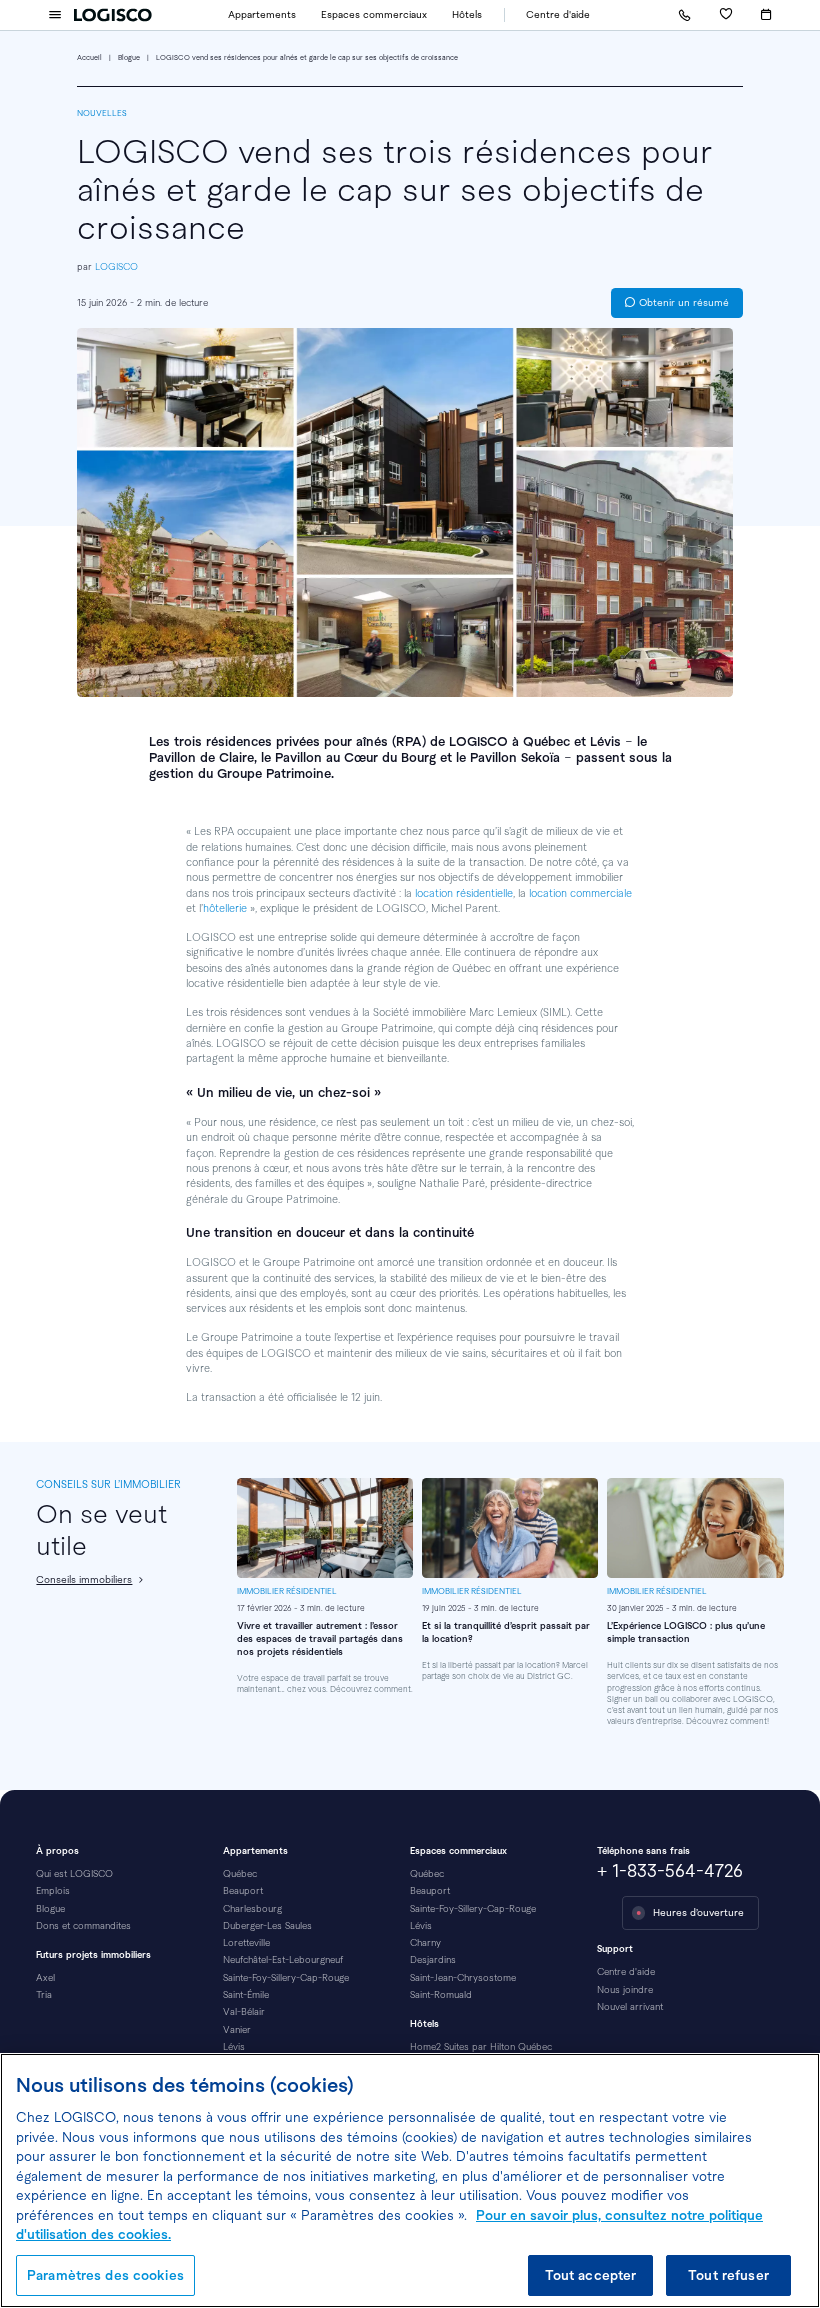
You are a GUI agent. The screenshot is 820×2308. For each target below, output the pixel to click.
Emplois (53, 1890)
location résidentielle (464, 893)
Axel (45, 1977)
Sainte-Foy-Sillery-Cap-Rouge (286, 1977)
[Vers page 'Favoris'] (725, 15)
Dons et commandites (83, 1925)
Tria (44, 1994)
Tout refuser (728, 2275)
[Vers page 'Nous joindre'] (684, 15)
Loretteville (246, 1942)
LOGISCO (116, 266)
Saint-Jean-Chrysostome (463, 1977)
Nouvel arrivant (630, 2006)
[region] (410, 2180)
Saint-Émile (246, 1994)
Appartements (262, 14)
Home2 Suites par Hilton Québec (481, 2046)
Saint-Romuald (441, 1994)
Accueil (89, 58)
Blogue (129, 58)
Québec (240, 1873)
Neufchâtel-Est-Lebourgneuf (283, 1959)
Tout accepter (591, 2275)
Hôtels (467, 14)
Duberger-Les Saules (267, 1925)
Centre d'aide (558, 14)
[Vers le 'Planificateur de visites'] (766, 14)
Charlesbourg (252, 1908)
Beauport (243, 1890)
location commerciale (580, 893)
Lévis (234, 2046)
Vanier (237, 2029)
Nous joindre (625, 1989)
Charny (425, 1942)
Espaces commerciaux (374, 14)
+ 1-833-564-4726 (670, 1871)
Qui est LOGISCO (74, 1873)
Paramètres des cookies (105, 2275)
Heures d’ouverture (698, 1912)
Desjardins (433, 1959)
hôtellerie (225, 908)
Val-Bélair (244, 2011)
